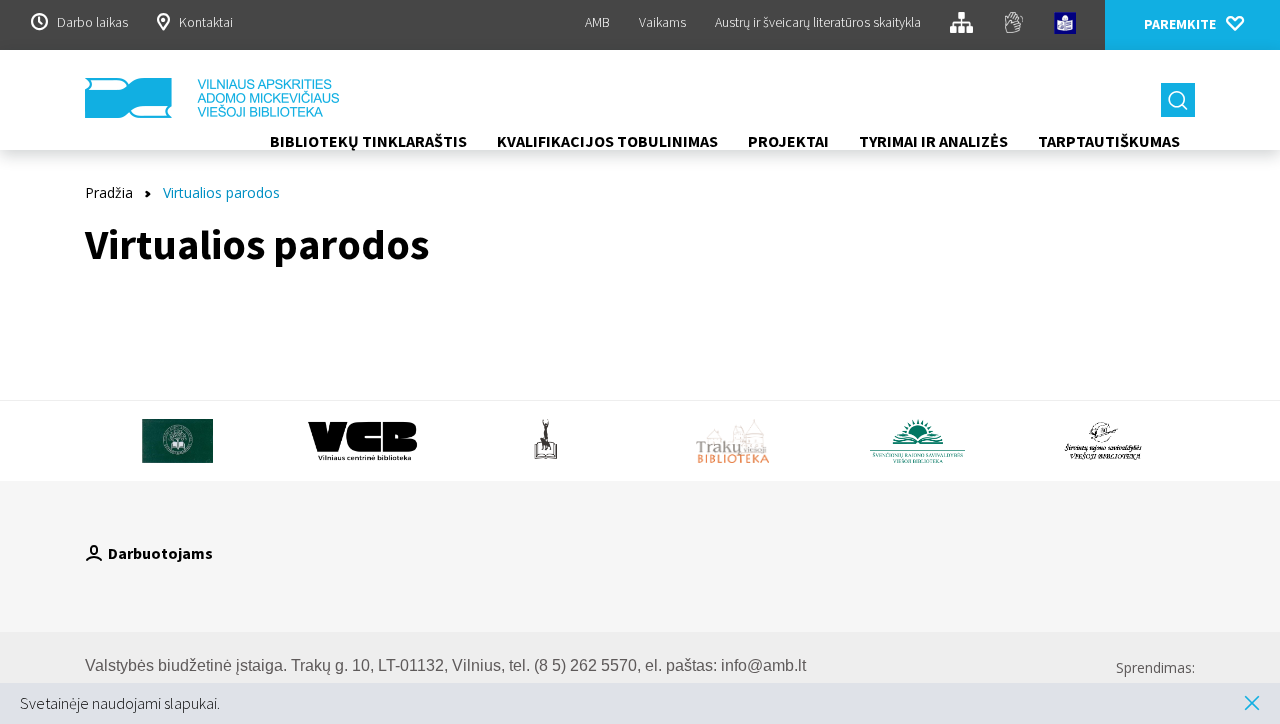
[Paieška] (1178, 100)
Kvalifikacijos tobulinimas (607, 141)
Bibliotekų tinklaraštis (368, 141)
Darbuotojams (160, 553)
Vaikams (662, 22)
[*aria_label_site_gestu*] (1013, 25)
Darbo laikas (92, 22)
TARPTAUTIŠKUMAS (1109, 141)
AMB (597, 22)
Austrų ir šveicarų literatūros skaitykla (818, 22)
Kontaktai (206, 22)
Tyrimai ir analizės (933, 141)
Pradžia (109, 192)
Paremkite (1180, 24)
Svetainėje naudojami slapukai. (120, 703)
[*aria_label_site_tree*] (961, 25)
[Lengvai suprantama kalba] (1065, 26)
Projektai (788, 141)
